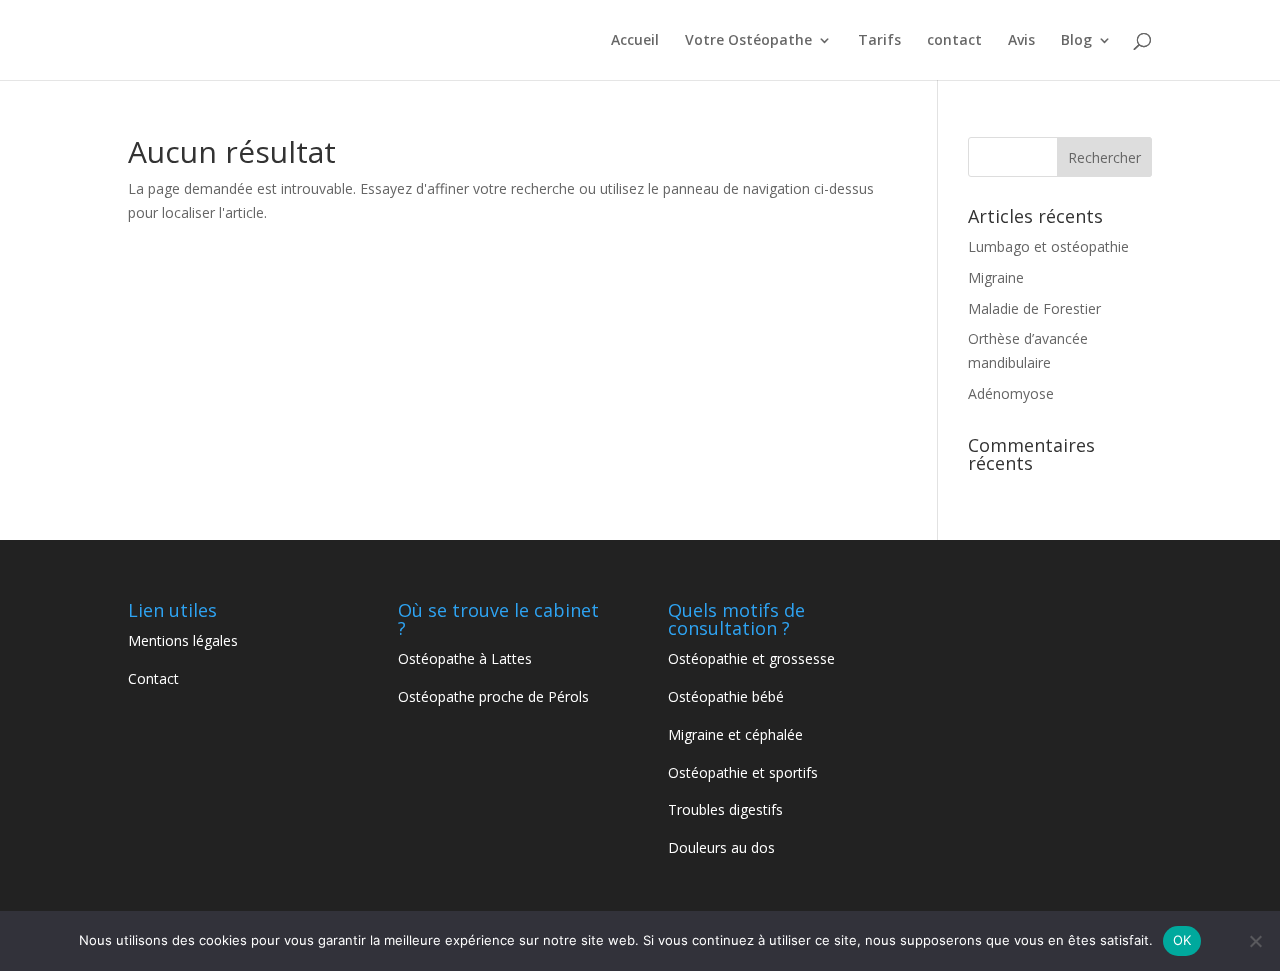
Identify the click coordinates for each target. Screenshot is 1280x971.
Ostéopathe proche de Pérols (495, 696)
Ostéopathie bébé (726, 696)
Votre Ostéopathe (748, 41)
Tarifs (879, 41)
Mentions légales (183, 640)
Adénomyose (1011, 393)
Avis (1021, 41)
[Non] (1255, 941)
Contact (153, 678)
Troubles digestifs (727, 809)
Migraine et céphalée (735, 734)
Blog (1076, 41)
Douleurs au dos (723, 847)
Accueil (635, 41)
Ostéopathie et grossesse (751, 658)
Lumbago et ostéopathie (1048, 246)
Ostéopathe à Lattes (465, 658)
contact (954, 41)
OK (1182, 940)
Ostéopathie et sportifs (745, 772)
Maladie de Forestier (1034, 308)
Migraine (996, 277)
